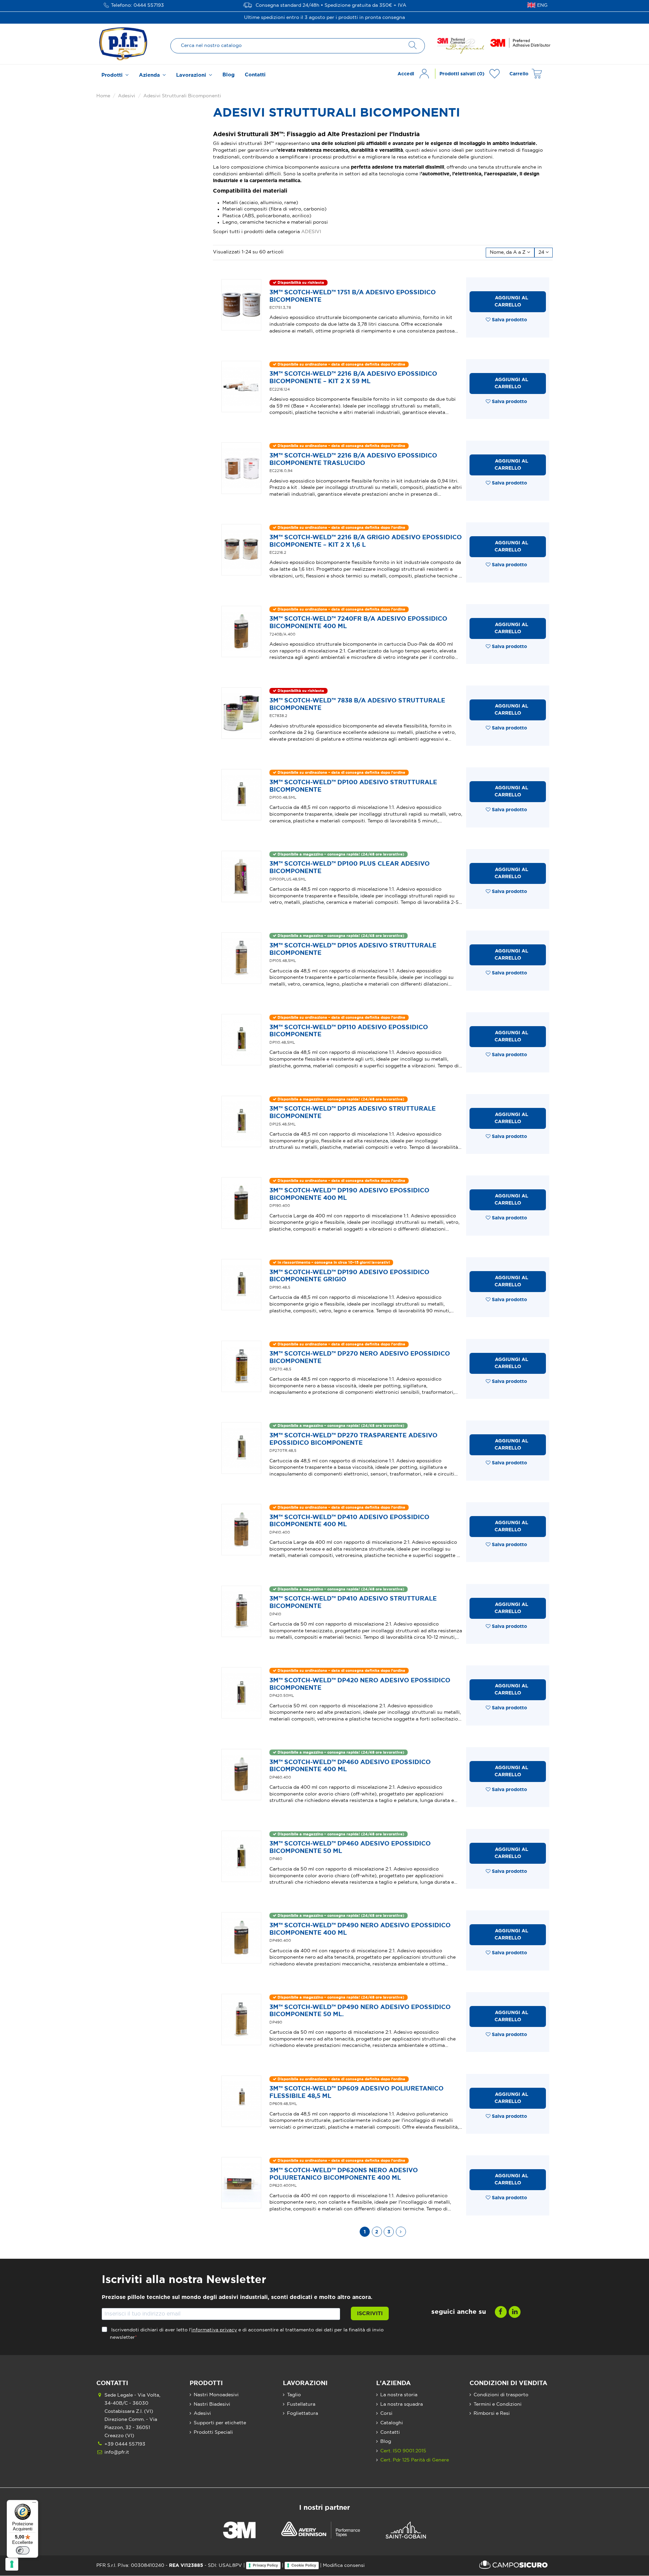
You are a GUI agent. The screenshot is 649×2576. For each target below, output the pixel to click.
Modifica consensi (344, 2566)
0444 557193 (149, 5)
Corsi (386, 2413)
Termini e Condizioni (498, 2404)
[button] (115, 75)
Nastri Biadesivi (212, 2404)
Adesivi (202, 2413)
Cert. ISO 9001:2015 (403, 2451)
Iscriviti (370, 2313)
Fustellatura (301, 2404)
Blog (386, 2442)
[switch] (23, 2550)
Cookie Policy (304, 2565)
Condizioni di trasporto (501, 2395)
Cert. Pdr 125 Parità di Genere (415, 2460)
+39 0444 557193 (125, 2444)
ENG (542, 5)
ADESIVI (311, 232)
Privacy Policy (265, 2565)
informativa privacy (214, 2330)
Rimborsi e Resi (492, 2413)
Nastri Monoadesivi (216, 2395)
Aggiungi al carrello (511, 302)
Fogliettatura (303, 2413)
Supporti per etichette (220, 2423)
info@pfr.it (117, 2452)
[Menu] (34, 2504)
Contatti (390, 2432)
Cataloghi (392, 2423)
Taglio (294, 2395)
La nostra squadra (402, 2404)
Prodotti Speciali (213, 2432)
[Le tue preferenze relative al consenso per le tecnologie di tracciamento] (12, 2564)
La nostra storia (399, 2395)
